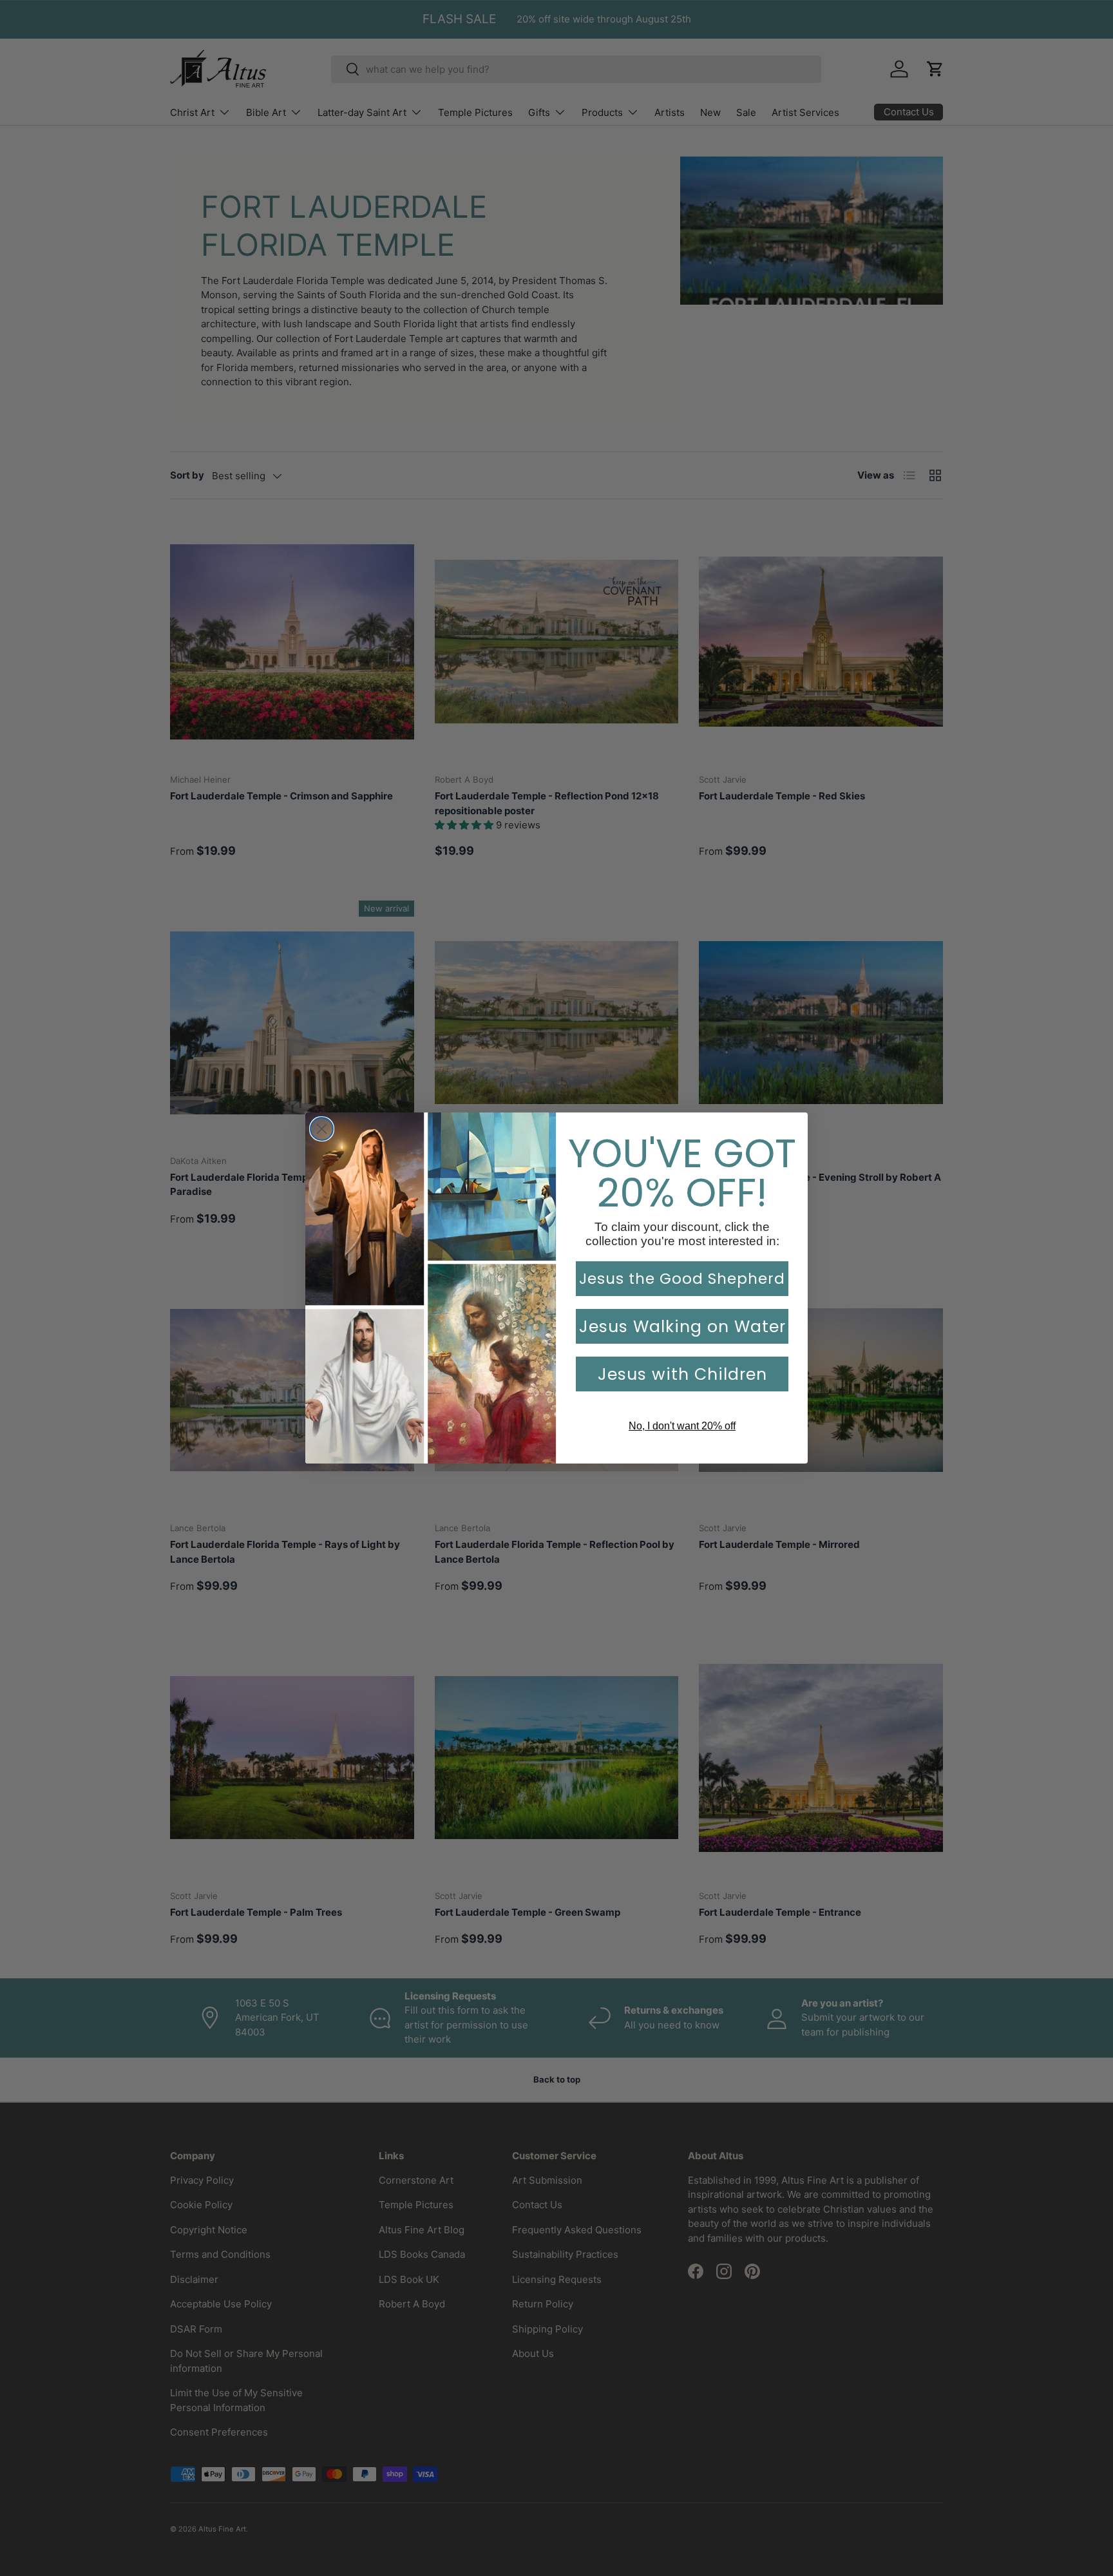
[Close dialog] (322, 1129)
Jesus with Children (682, 1374)
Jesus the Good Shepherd (682, 1279)
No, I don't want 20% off (682, 1426)
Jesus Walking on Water (682, 1327)
